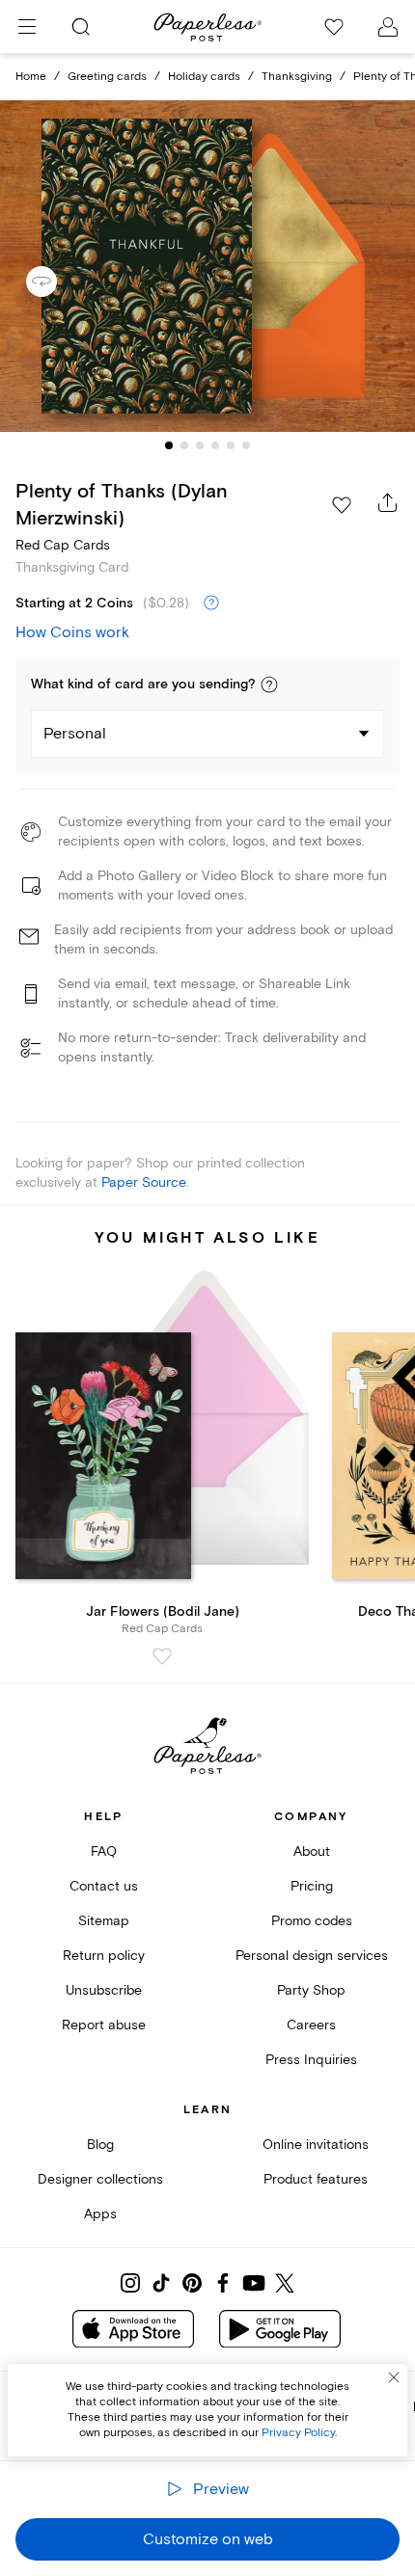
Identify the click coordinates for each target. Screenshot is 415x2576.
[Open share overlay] (388, 502)
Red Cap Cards (63, 545)
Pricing (312, 1886)
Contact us (104, 1886)
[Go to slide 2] (184, 445)
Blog (100, 2145)
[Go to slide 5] (231, 445)
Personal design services (312, 1956)
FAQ (104, 1851)
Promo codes (312, 1921)
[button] (269, 684)
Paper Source (144, 1182)
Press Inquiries (311, 2060)
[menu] (27, 27)
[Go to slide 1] (169, 445)
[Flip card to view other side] (57, 282)
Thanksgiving (297, 77)
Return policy (104, 1956)
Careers (311, 2025)
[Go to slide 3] (200, 445)
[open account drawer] (388, 27)
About (312, 1851)
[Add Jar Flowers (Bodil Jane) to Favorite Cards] (162, 1656)
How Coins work (72, 632)
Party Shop (311, 1990)
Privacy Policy (298, 2433)
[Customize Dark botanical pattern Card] (207, 266)
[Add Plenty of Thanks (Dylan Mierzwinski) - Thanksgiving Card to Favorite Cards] (342, 505)
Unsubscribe (104, 1990)
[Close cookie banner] (394, 2377)
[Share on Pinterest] (192, 2283)
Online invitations (316, 2145)
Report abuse (104, 2025)
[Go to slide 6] (246, 445)
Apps (100, 2214)
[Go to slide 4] (215, 445)
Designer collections (100, 2179)
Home (31, 77)
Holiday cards (204, 77)
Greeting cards (107, 77)
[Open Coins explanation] (211, 604)
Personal (75, 734)
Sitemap (104, 1921)
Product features (316, 2179)
